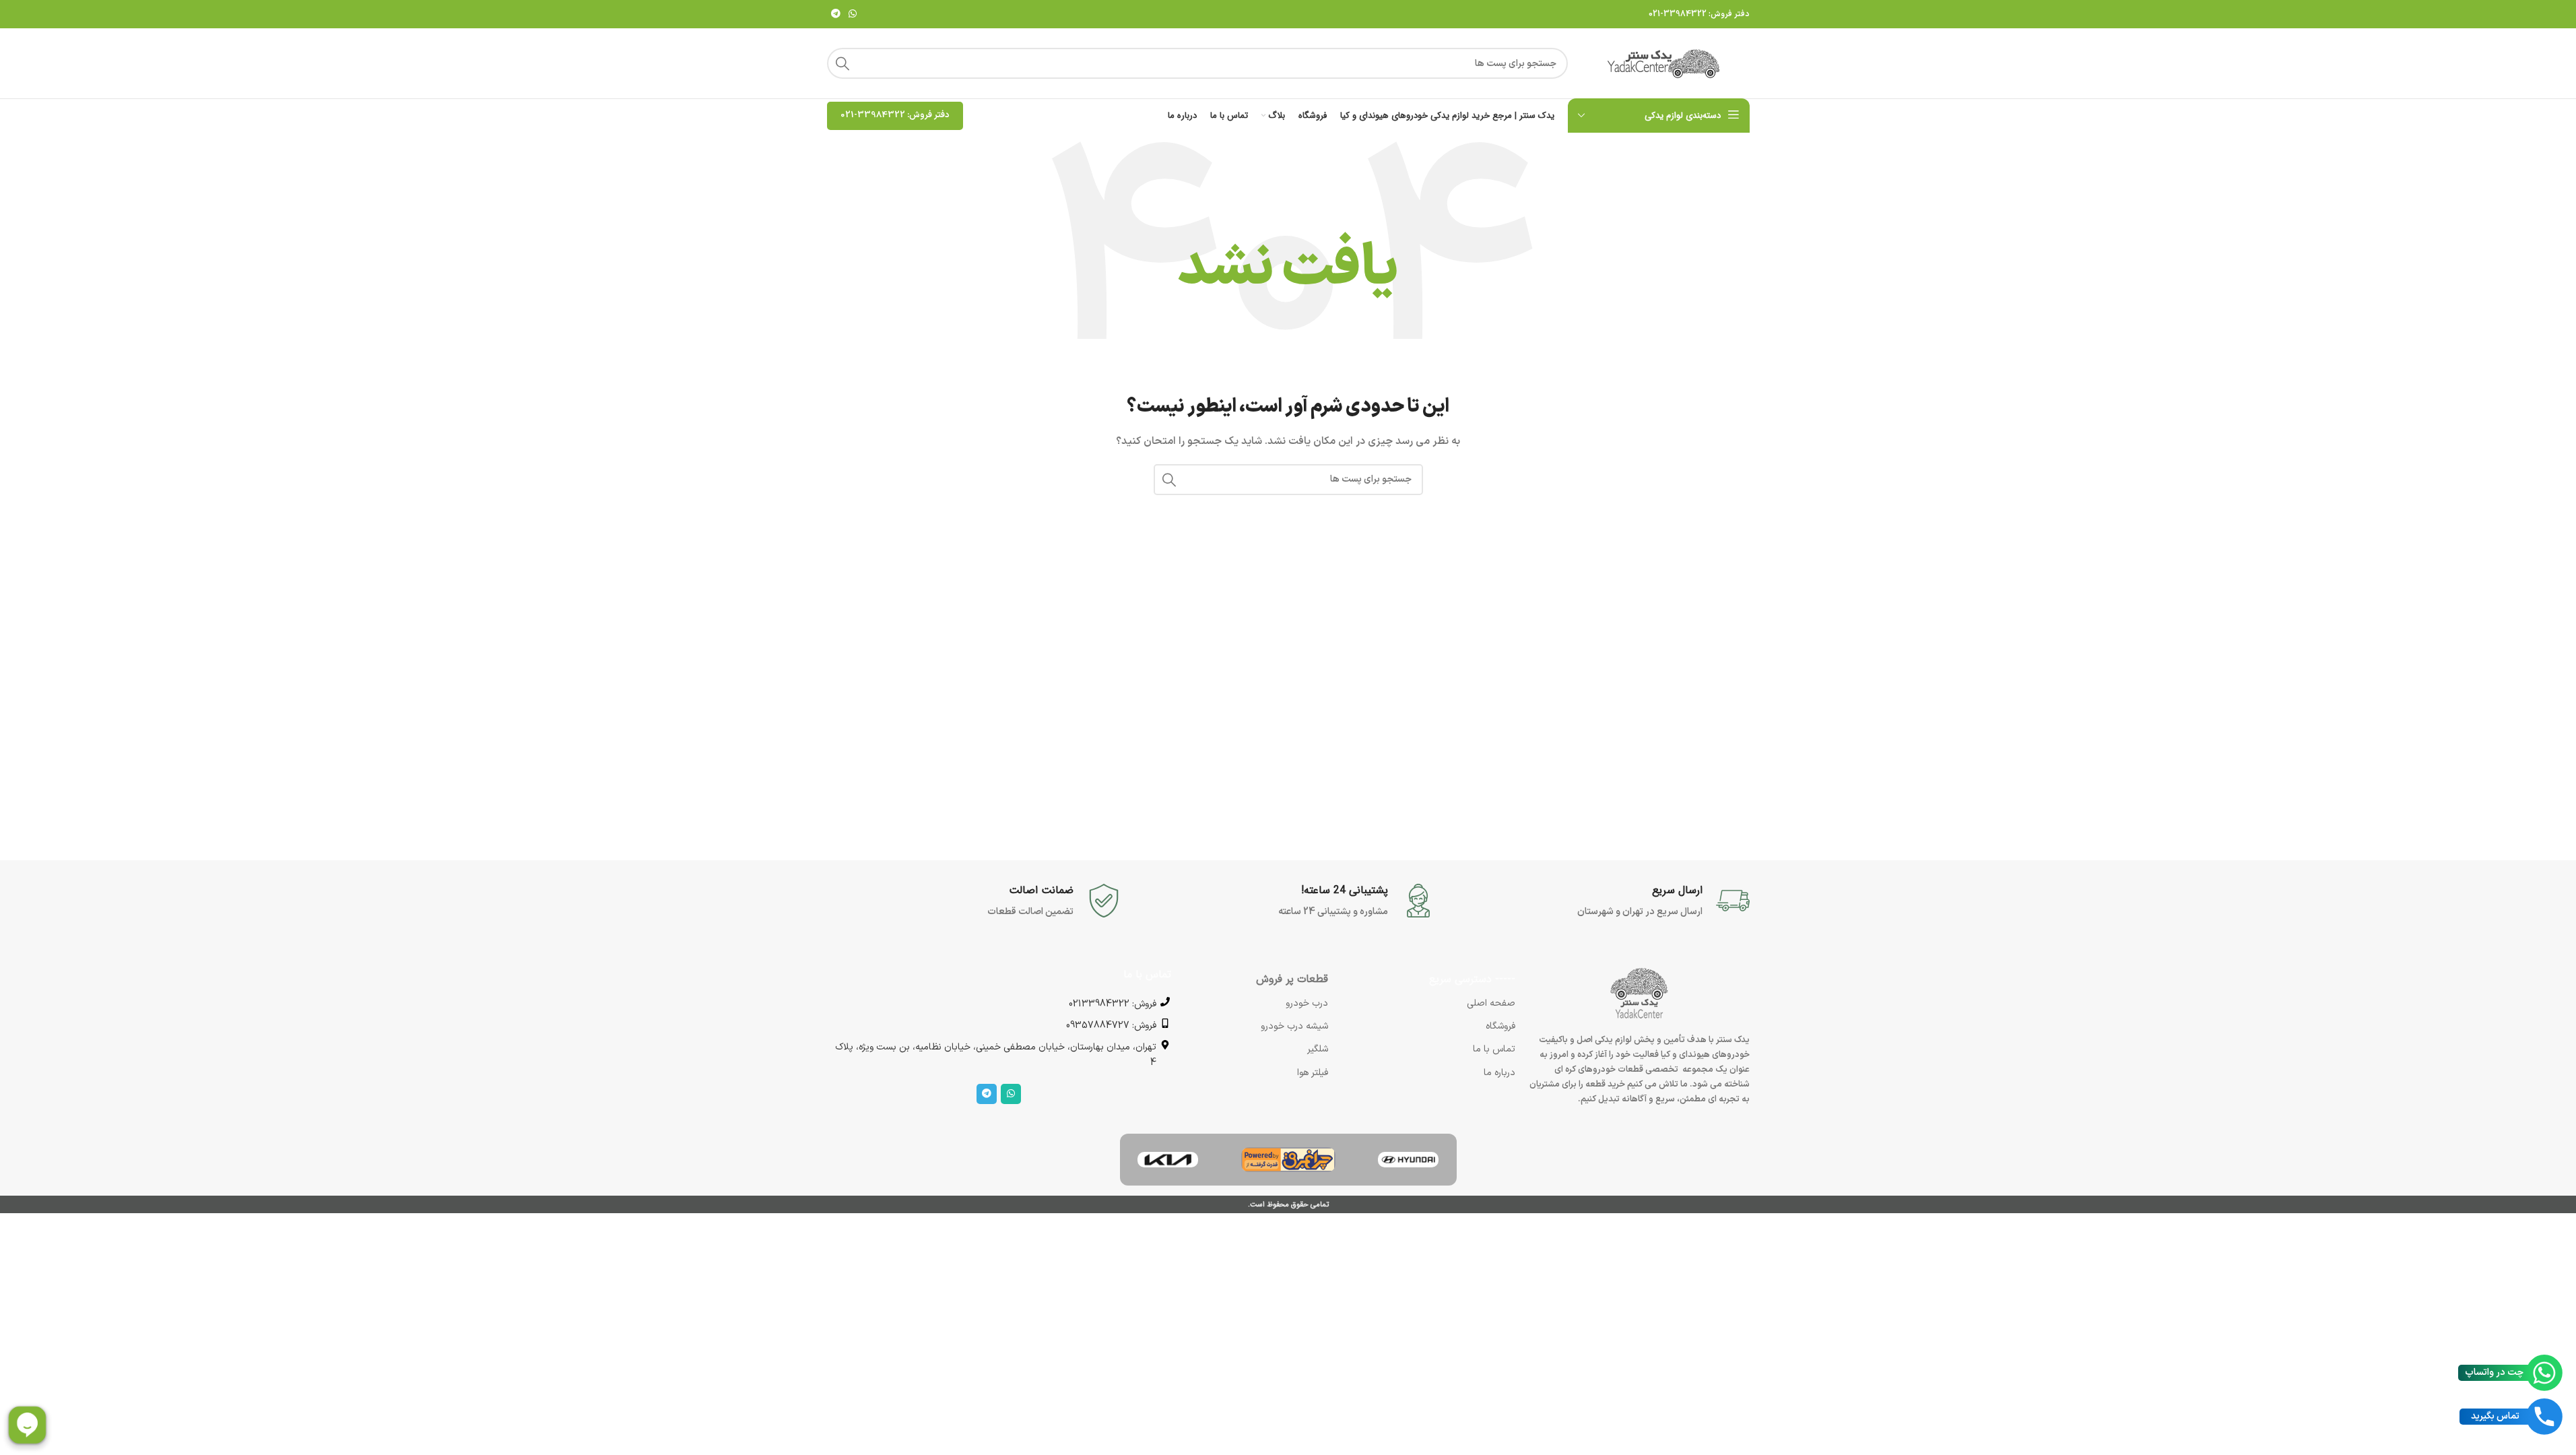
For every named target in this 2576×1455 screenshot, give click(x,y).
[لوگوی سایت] (1665, 63)
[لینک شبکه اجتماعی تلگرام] (836, 14)
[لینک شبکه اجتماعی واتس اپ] (853, 14)
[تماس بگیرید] (2544, 1417)
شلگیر (1318, 1049)
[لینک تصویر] (1408, 1160)
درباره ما (1499, 1073)
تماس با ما (1494, 1049)
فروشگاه (1500, 1026)
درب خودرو (1307, 1003)
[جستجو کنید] (843, 63)
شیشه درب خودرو (1294, 1026)
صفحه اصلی (1491, 1003)
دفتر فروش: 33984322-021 (1699, 14)
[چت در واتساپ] (2544, 1373)
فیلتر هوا (1313, 1073)
